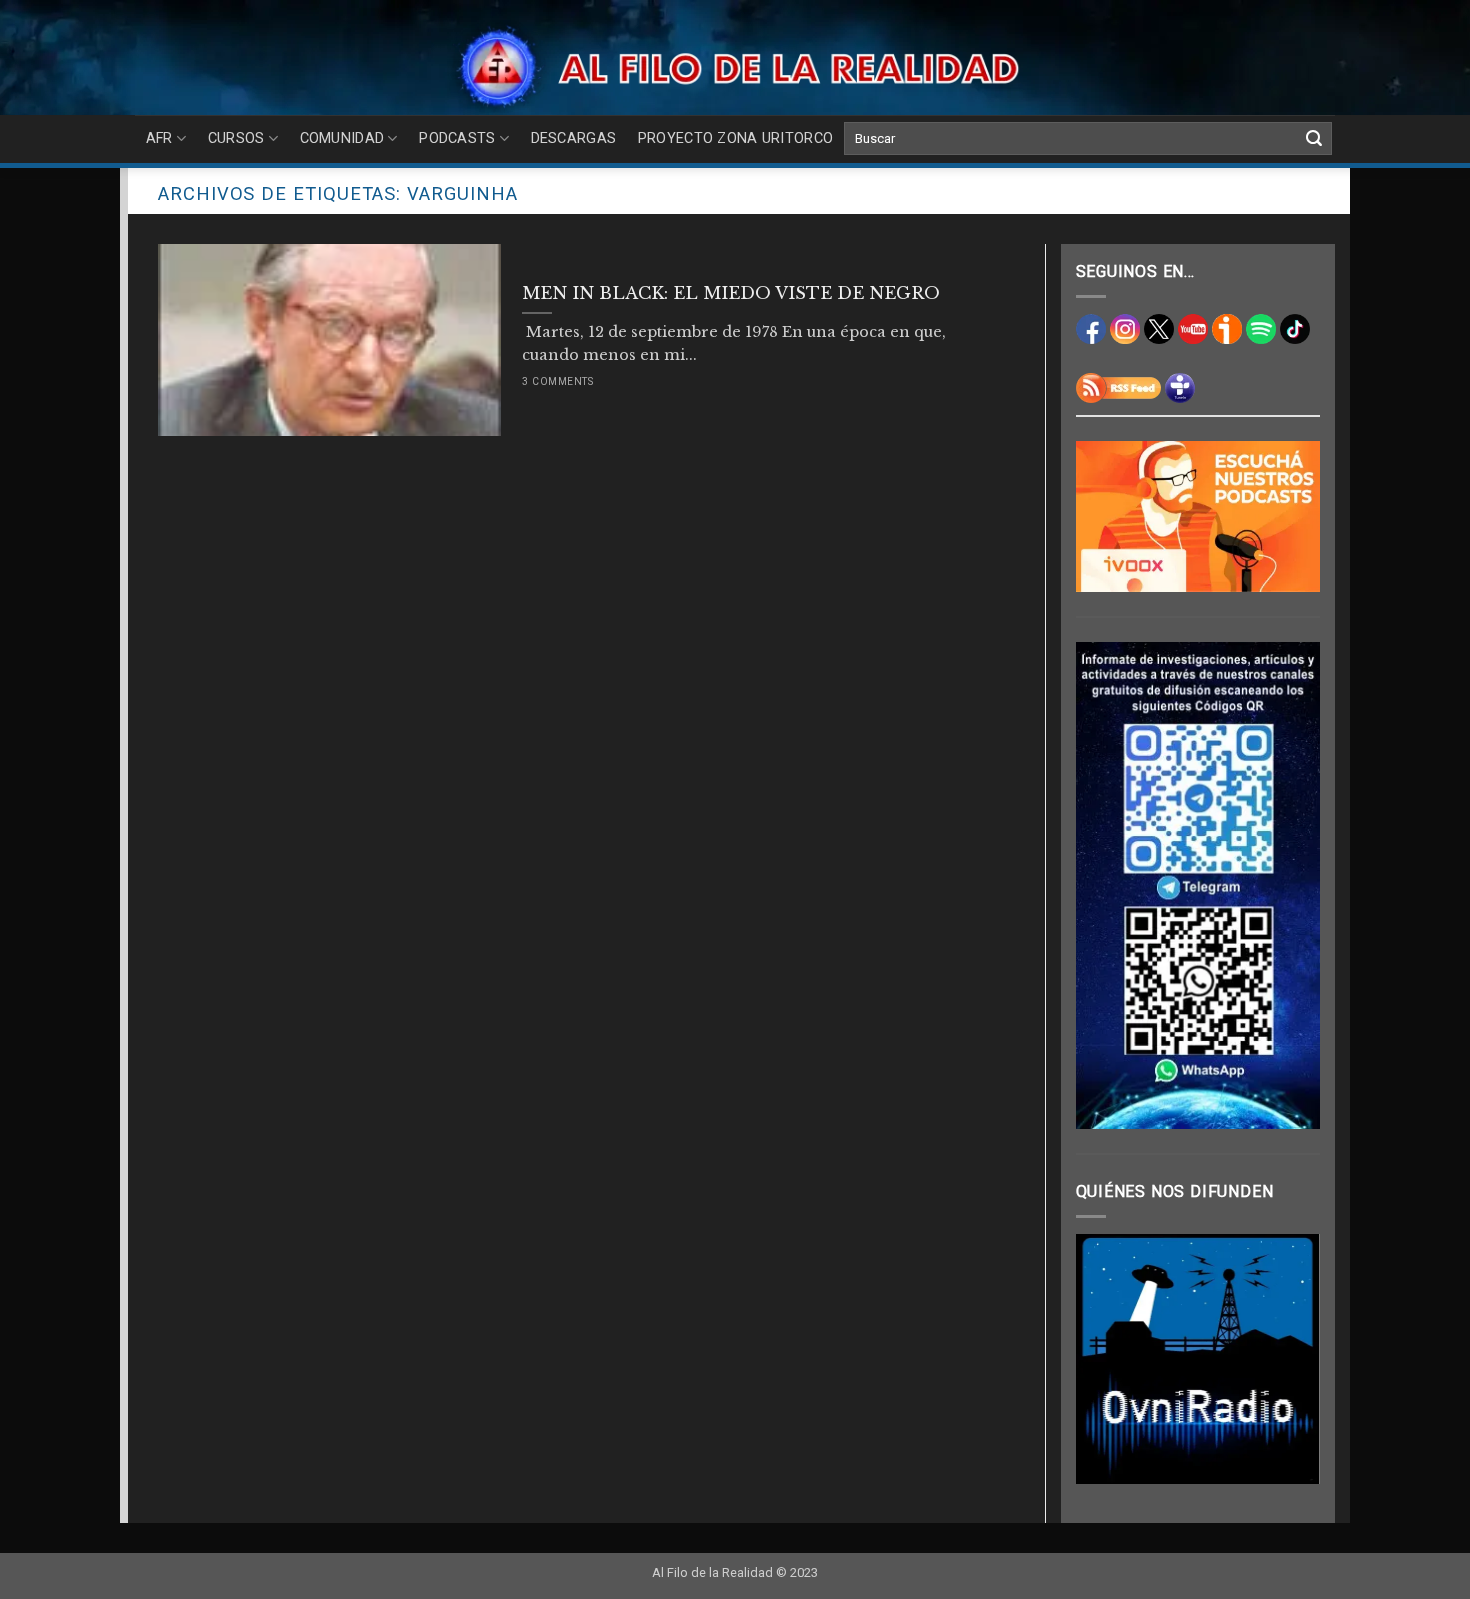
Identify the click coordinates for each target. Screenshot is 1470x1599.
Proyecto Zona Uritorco (735, 138)
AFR (159, 138)
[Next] (1290, 1359)
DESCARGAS (574, 138)
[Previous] (1106, 1359)
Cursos (236, 138)
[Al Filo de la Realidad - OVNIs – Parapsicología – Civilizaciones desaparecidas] (735, 67)
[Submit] (1314, 139)
